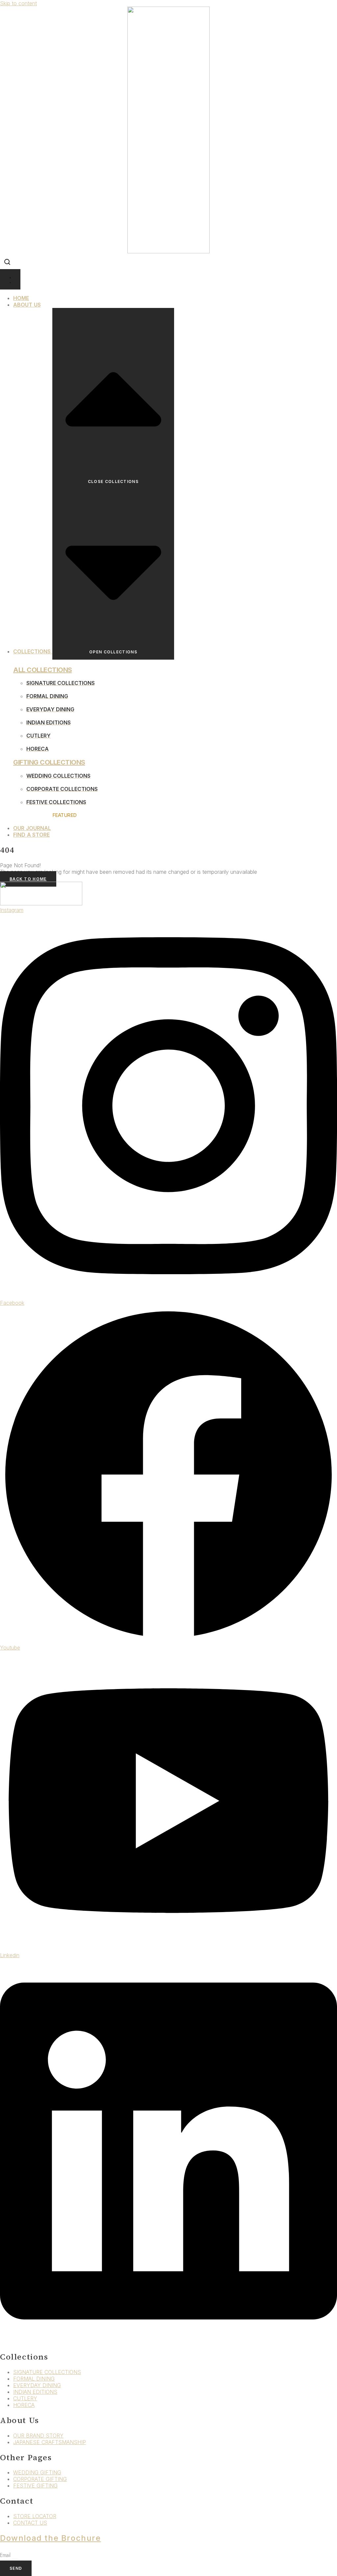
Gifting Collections (49, 762)
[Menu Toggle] (10, 279)
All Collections (43, 670)
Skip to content (18, 3)
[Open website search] (7, 262)
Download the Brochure (51, 2538)
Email (6, 2555)
